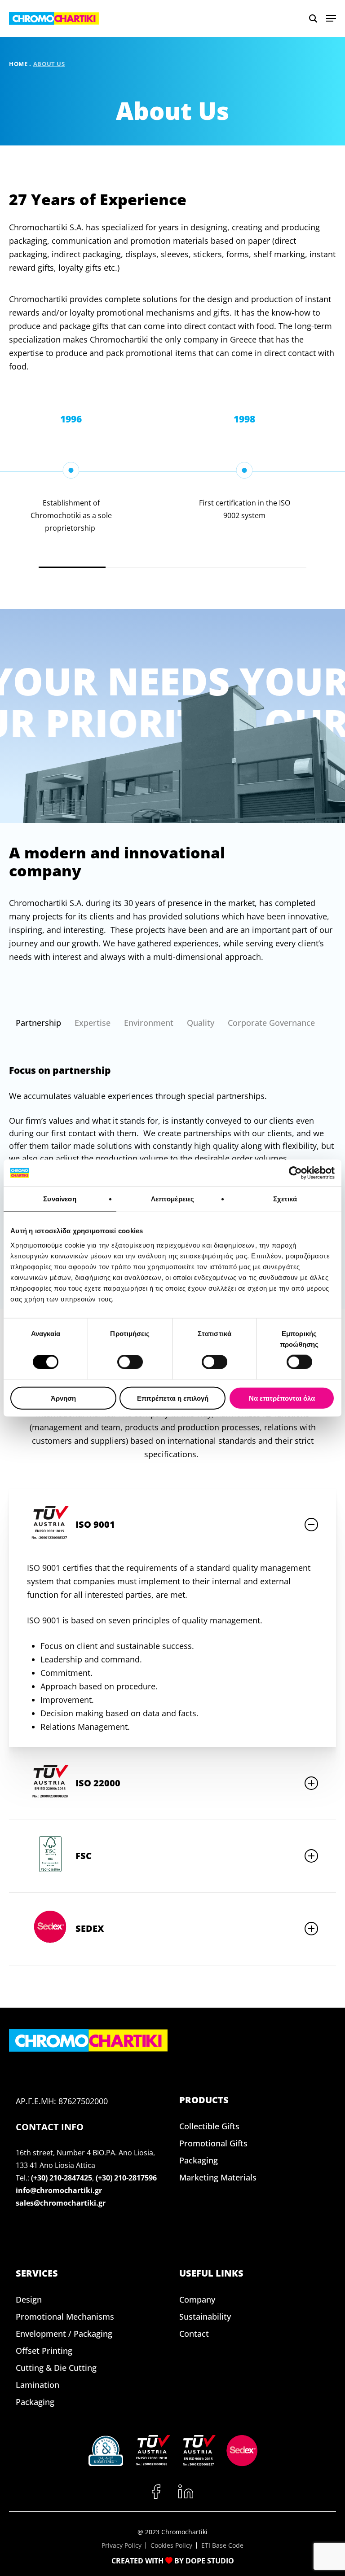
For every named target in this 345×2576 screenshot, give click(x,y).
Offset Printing (44, 2351)
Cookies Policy (171, 2545)
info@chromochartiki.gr (59, 2190)
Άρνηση (63, 1398)
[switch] (130, 1362)
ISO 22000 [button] (98, 1783)
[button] (331, 18)
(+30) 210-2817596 (126, 2178)
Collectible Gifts (209, 2126)
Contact (194, 2334)
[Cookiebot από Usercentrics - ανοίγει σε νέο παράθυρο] (295, 1173)
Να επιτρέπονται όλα (282, 1398)
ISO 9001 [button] (95, 1524)
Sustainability (205, 2317)
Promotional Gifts (213, 2143)
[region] (172, 490)
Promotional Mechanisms (65, 2317)
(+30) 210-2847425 (62, 2178)
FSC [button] (84, 1856)
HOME (18, 64)
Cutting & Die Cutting (56, 2368)
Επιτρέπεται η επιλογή (173, 1398)
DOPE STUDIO (210, 2561)
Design (29, 2299)
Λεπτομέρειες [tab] (172, 1199)
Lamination (38, 2385)
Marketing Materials (218, 2177)
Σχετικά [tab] (285, 1199)
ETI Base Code (222, 2545)
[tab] (38, 1023)
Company (197, 2299)
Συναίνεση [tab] (60, 1199)
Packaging (199, 2160)
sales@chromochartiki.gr (61, 2203)
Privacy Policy (122, 2545)
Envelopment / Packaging (64, 2334)
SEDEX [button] (90, 1928)
